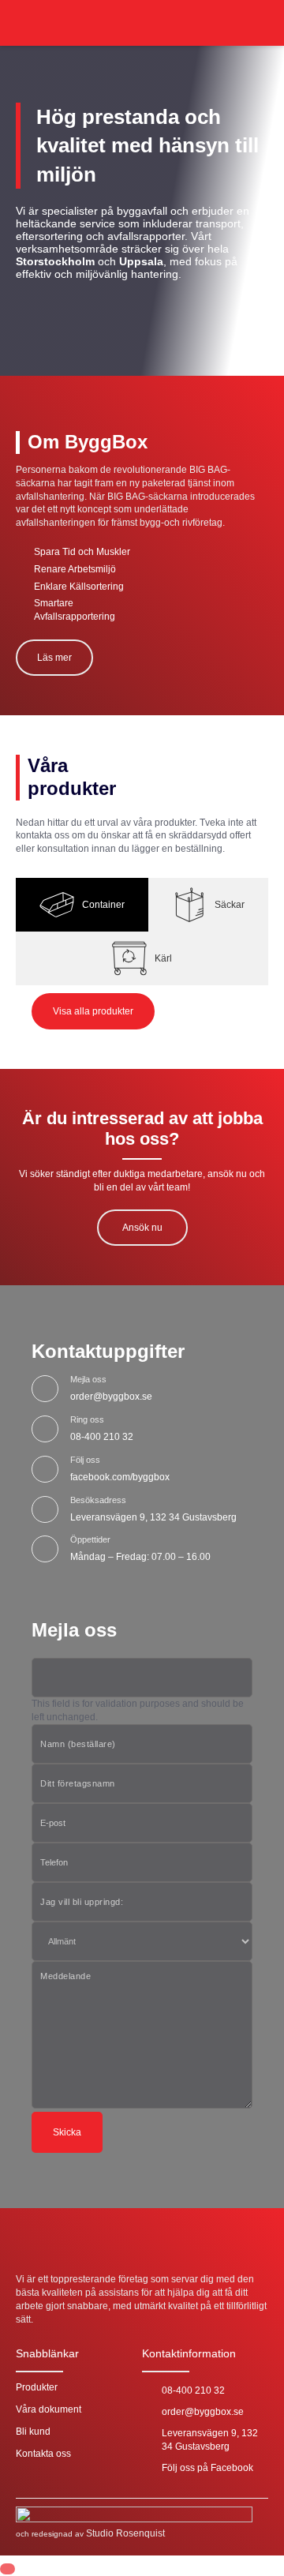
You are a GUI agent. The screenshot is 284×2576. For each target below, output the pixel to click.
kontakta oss (43, 835)
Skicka (67, 2132)
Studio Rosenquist (125, 2533)
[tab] (82, 905)
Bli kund (33, 2432)
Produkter (37, 2387)
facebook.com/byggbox (120, 1477)
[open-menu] (260, 23)
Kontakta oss (43, 2454)
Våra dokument (49, 2409)
